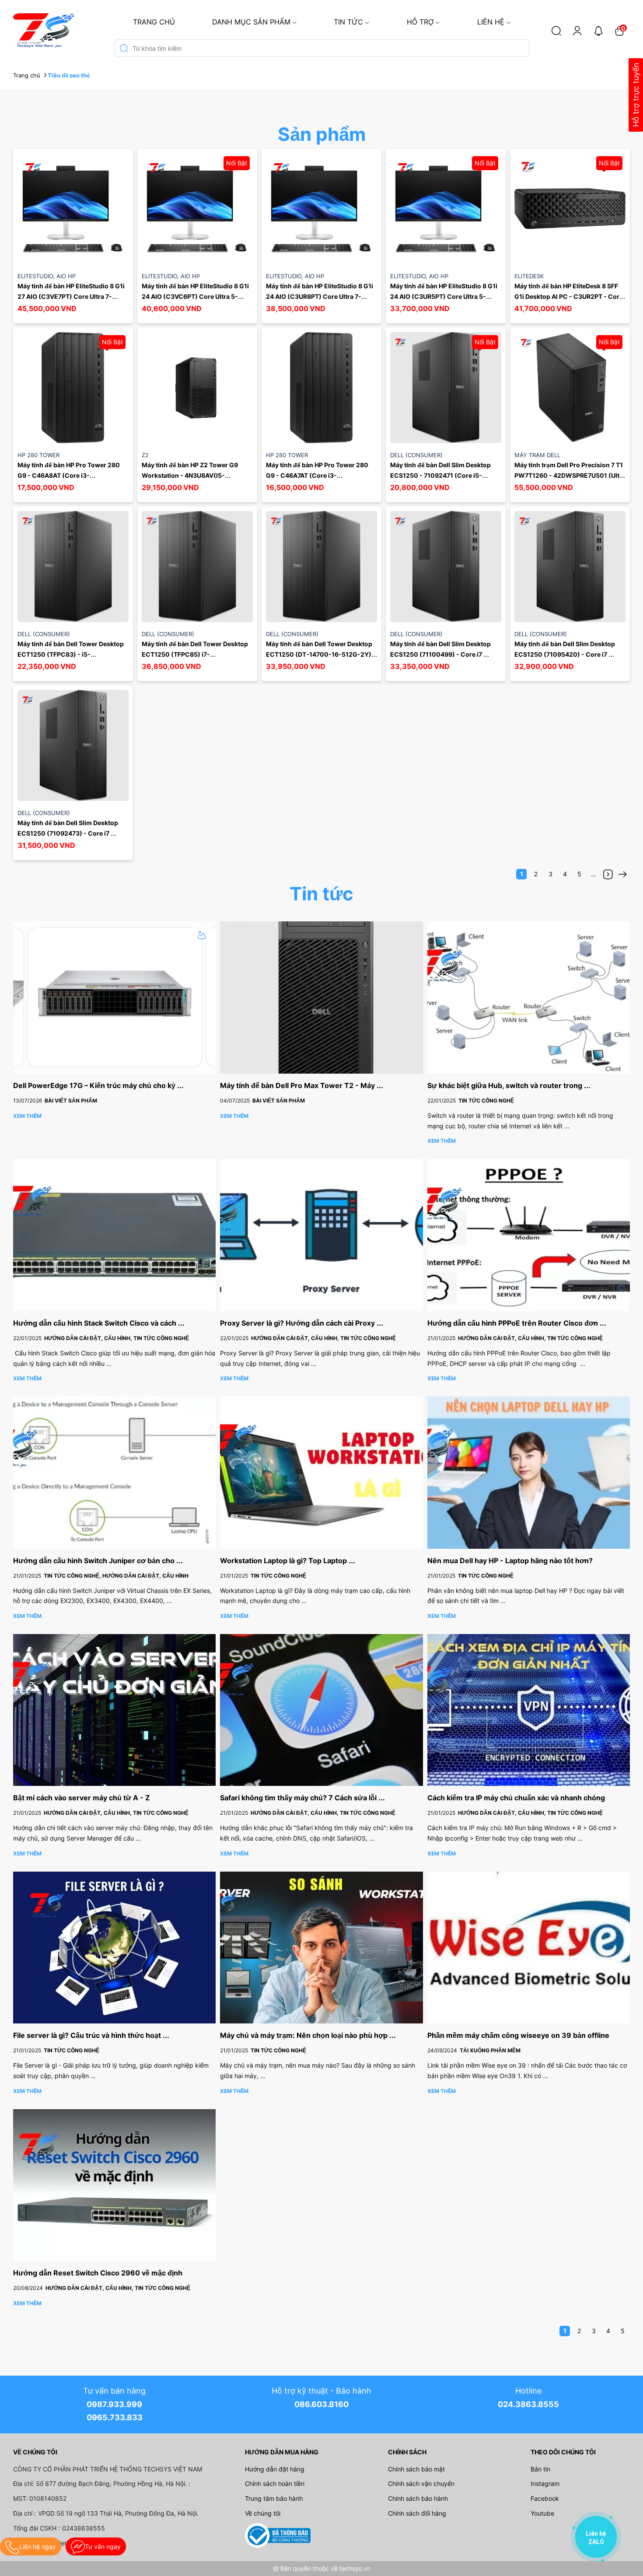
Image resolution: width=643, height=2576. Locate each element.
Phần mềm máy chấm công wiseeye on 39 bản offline (518, 2035)
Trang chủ (154, 22)
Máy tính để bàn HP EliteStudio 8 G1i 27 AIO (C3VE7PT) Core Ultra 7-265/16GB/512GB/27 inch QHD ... (72, 296)
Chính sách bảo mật (416, 2469)
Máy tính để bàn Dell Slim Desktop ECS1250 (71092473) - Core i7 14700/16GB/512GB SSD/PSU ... (68, 833)
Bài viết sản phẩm (71, 1101)
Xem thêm (27, 1116)
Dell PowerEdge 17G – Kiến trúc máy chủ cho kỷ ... (98, 1085)
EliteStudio (37, 276)
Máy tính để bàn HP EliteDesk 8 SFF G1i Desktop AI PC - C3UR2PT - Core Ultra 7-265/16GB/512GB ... (569, 296)
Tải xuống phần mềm (490, 2050)
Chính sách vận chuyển (421, 2483)
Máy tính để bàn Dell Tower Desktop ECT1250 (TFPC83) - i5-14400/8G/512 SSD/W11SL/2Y (71, 654)
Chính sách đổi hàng (417, 2513)
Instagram (545, 2483)
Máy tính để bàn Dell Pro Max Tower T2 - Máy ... (302, 1085)
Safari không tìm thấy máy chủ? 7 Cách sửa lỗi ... (302, 1798)
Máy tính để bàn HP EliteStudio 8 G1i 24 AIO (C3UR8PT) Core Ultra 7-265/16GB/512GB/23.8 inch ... (320, 296)
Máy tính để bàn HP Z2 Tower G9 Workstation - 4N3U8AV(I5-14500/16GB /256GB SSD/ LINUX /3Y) (197, 475)
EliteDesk (529, 276)
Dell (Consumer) (416, 455)
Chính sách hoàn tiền (275, 2483)
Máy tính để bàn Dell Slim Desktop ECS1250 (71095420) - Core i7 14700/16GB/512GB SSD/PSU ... (565, 654)
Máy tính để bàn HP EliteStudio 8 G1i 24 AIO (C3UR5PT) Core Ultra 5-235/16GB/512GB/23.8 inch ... (444, 296)
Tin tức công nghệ (486, 1101)
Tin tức (348, 22)
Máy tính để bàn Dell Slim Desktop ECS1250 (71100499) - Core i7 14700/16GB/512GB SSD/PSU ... (441, 654)
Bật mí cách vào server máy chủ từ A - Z (82, 1798)
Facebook (545, 2498)
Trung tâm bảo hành (274, 2498)
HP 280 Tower (38, 455)
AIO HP (66, 276)
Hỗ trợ (420, 22)
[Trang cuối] (622, 874)
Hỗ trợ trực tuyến (636, 95)
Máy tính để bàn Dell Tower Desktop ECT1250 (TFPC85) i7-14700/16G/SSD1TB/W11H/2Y (196, 654)
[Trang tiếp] (608, 874)
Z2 (145, 455)
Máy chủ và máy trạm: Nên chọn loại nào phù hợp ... (308, 2035)
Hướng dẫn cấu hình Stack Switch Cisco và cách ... (99, 1323)
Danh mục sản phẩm (251, 22)
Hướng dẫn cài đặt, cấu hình (89, 1338)
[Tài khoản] (577, 31)
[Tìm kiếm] (556, 31)
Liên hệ (491, 22)
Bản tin (540, 2469)
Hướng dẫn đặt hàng (275, 2469)
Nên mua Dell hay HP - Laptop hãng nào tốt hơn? (510, 1561)
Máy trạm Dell (537, 455)
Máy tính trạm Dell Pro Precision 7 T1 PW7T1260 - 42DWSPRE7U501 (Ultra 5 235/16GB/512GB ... (571, 475)
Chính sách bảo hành (418, 2498)
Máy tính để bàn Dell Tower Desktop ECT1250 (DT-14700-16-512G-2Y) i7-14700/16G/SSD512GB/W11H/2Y (320, 654)
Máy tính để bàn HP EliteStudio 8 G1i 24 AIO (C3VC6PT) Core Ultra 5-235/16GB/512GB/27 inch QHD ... (196, 296)
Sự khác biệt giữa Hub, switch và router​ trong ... (509, 1085)
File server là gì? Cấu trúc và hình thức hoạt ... (91, 2035)
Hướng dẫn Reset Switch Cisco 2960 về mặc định (98, 2273)
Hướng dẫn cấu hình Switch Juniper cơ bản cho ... (98, 1561)
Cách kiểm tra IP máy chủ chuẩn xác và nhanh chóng (516, 1798)
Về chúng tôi (263, 2513)
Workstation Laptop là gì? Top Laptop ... (288, 1561)
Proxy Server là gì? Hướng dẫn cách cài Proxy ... (302, 1323)
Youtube (542, 2513)
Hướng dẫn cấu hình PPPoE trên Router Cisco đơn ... (517, 1323)
